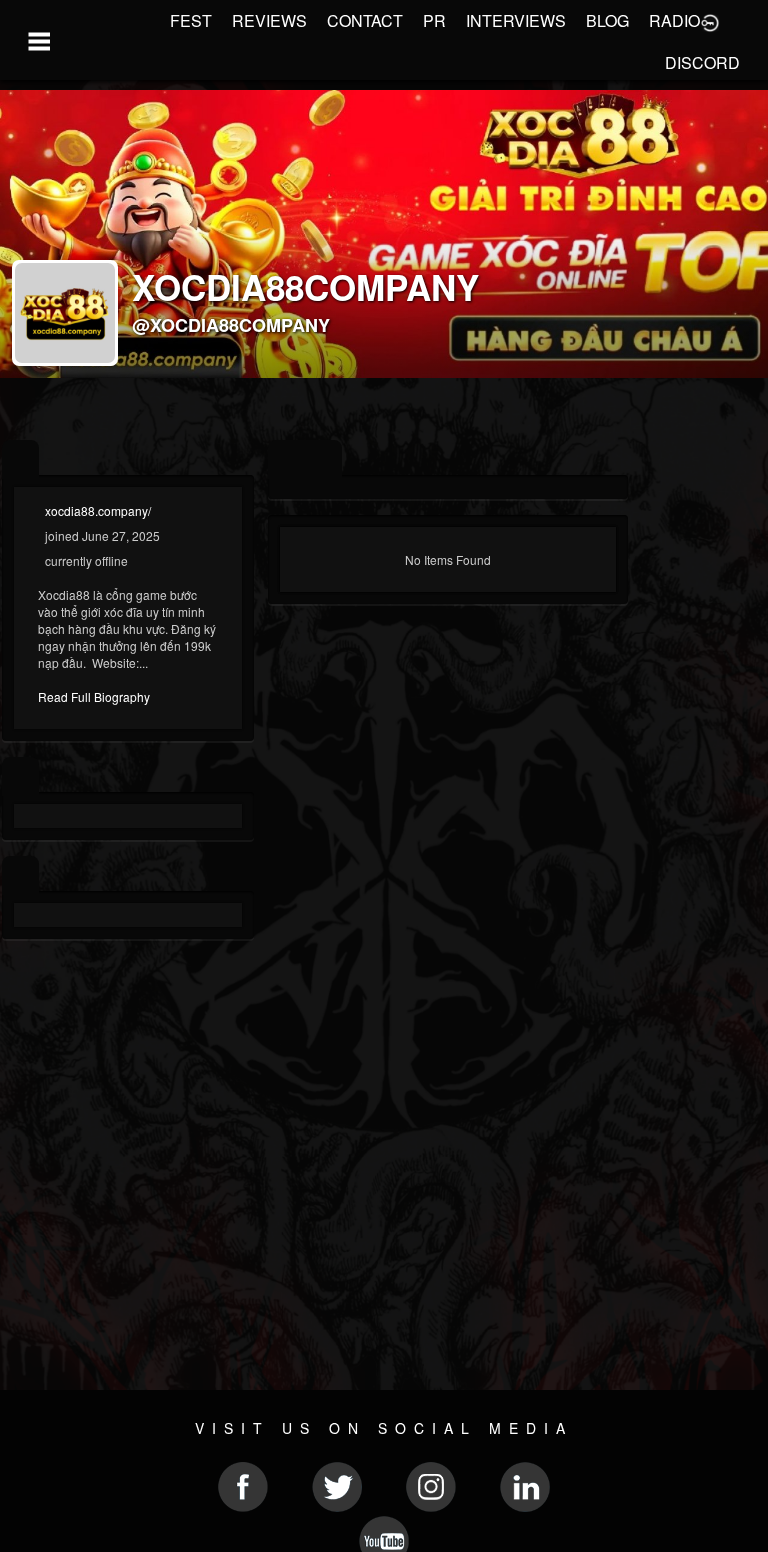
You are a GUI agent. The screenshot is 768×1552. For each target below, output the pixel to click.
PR (434, 20)
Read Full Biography (94, 696)
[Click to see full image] (384, 234)
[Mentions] (323, 459)
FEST (191, 20)
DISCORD (702, 62)
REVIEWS (269, 20)
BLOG (607, 20)
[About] (20, 459)
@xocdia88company (231, 325)
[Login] (710, 21)
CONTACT (365, 20)
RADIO (674, 20)
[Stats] (20, 776)
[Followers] (20, 875)
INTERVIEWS (516, 20)
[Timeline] (286, 459)
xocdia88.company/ (98, 510)
